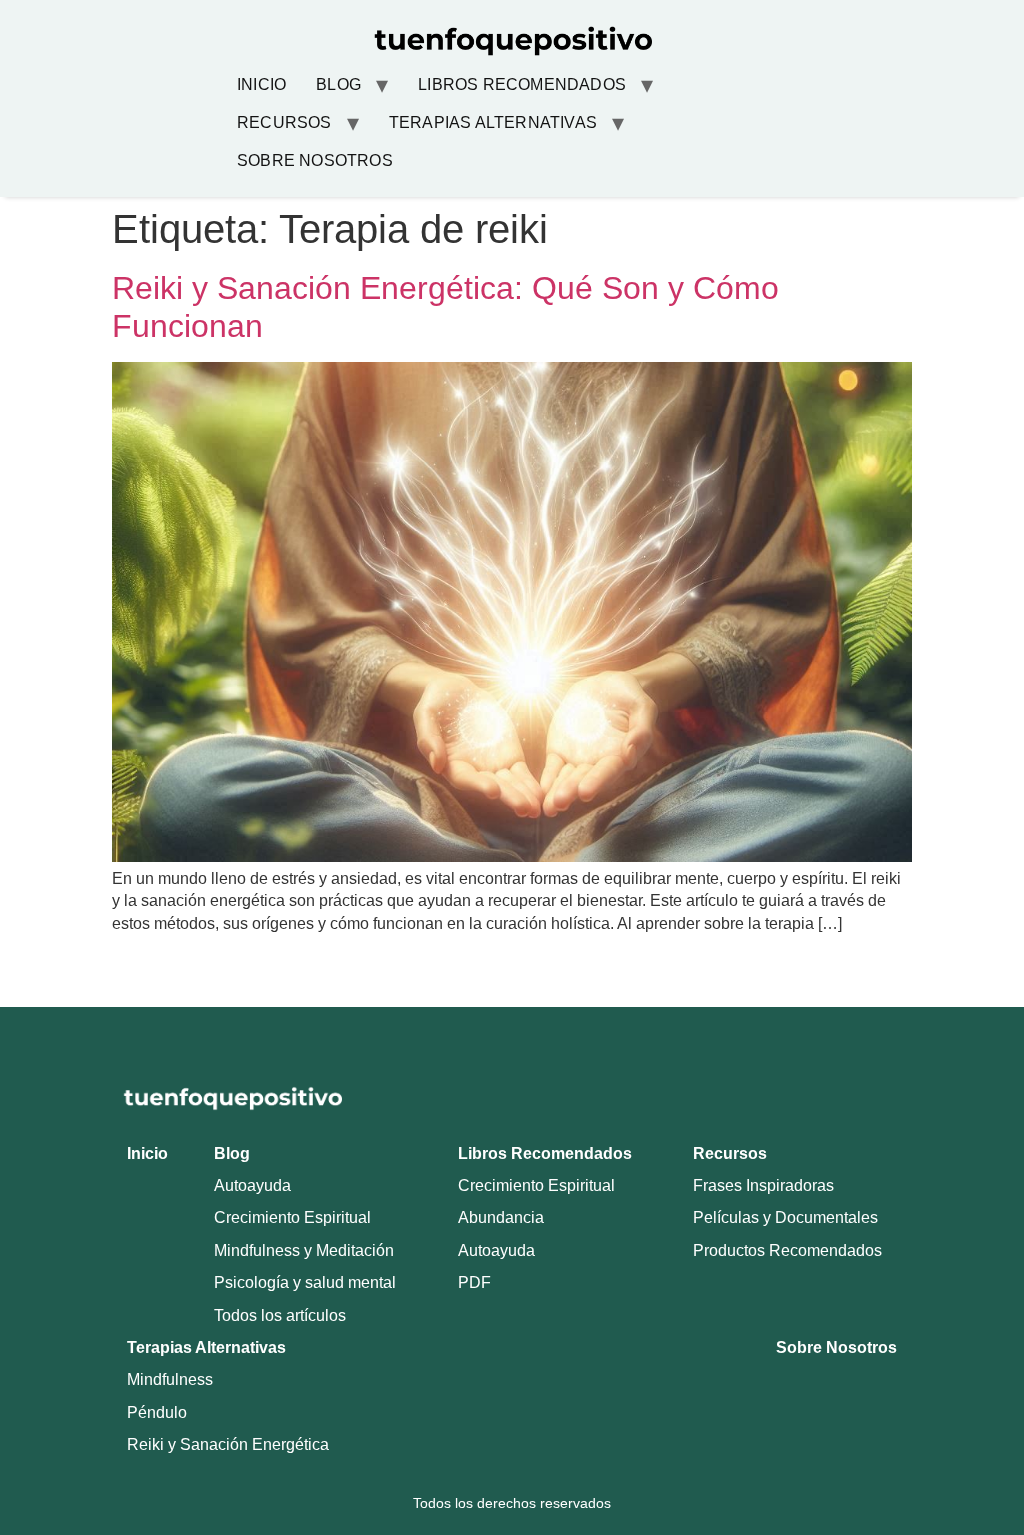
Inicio (261, 84)
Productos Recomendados (787, 1250)
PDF (474, 1282)
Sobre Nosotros (315, 160)
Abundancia (501, 1217)
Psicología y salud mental (305, 1282)
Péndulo (157, 1412)
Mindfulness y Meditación (304, 1250)
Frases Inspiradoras (763, 1185)
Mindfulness (170, 1379)
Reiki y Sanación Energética (228, 1444)
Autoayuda (252, 1185)
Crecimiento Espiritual (292, 1217)
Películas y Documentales (785, 1217)
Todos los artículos (280, 1315)
